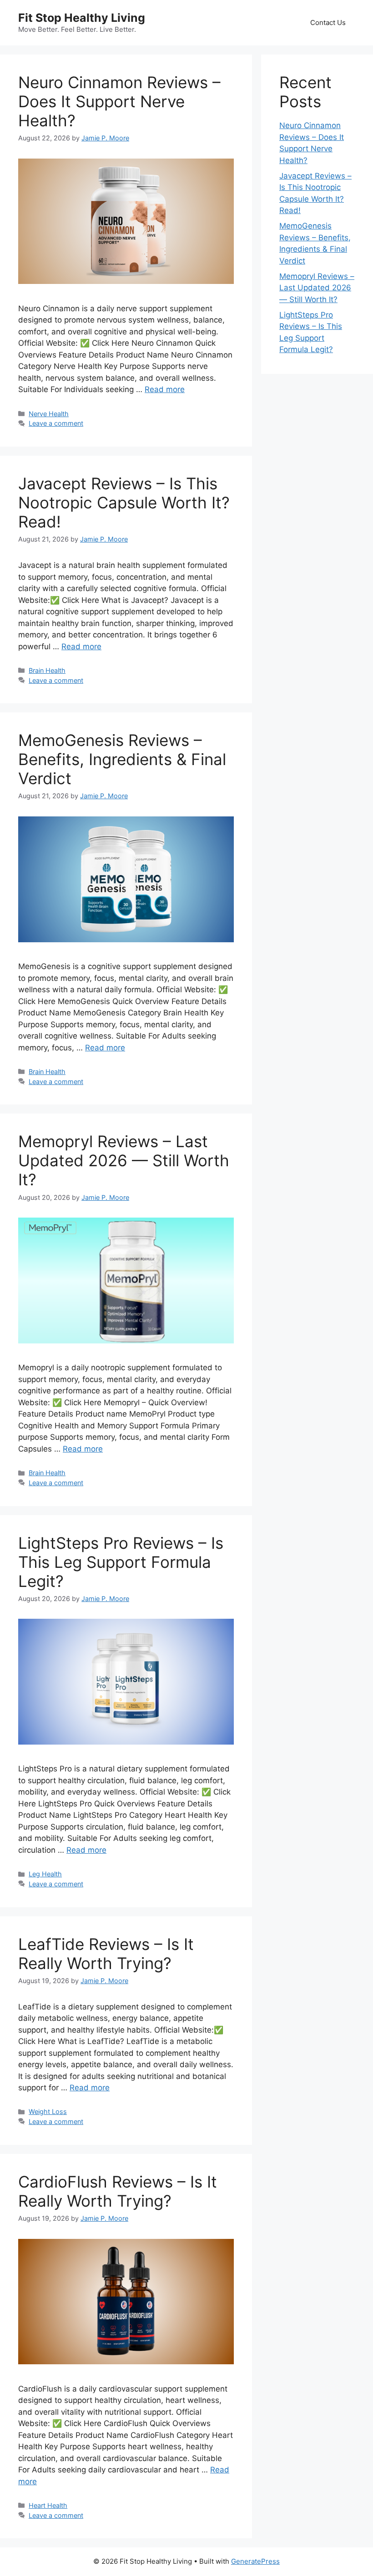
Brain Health (47, 670)
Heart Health (48, 2505)
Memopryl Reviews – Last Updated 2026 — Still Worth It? (124, 1160)
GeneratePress (255, 2561)
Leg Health (45, 1874)
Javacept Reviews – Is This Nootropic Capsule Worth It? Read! (124, 502)
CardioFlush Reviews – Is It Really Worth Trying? (118, 2191)
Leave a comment (56, 423)
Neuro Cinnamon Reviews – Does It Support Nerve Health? (119, 101)
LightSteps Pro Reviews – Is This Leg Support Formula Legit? (121, 1562)
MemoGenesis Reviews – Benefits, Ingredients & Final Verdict (122, 759)
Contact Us (328, 22)
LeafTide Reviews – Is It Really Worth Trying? (106, 1954)
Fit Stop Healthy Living (82, 18)
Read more (165, 389)
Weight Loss (48, 2111)
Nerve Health (49, 414)
